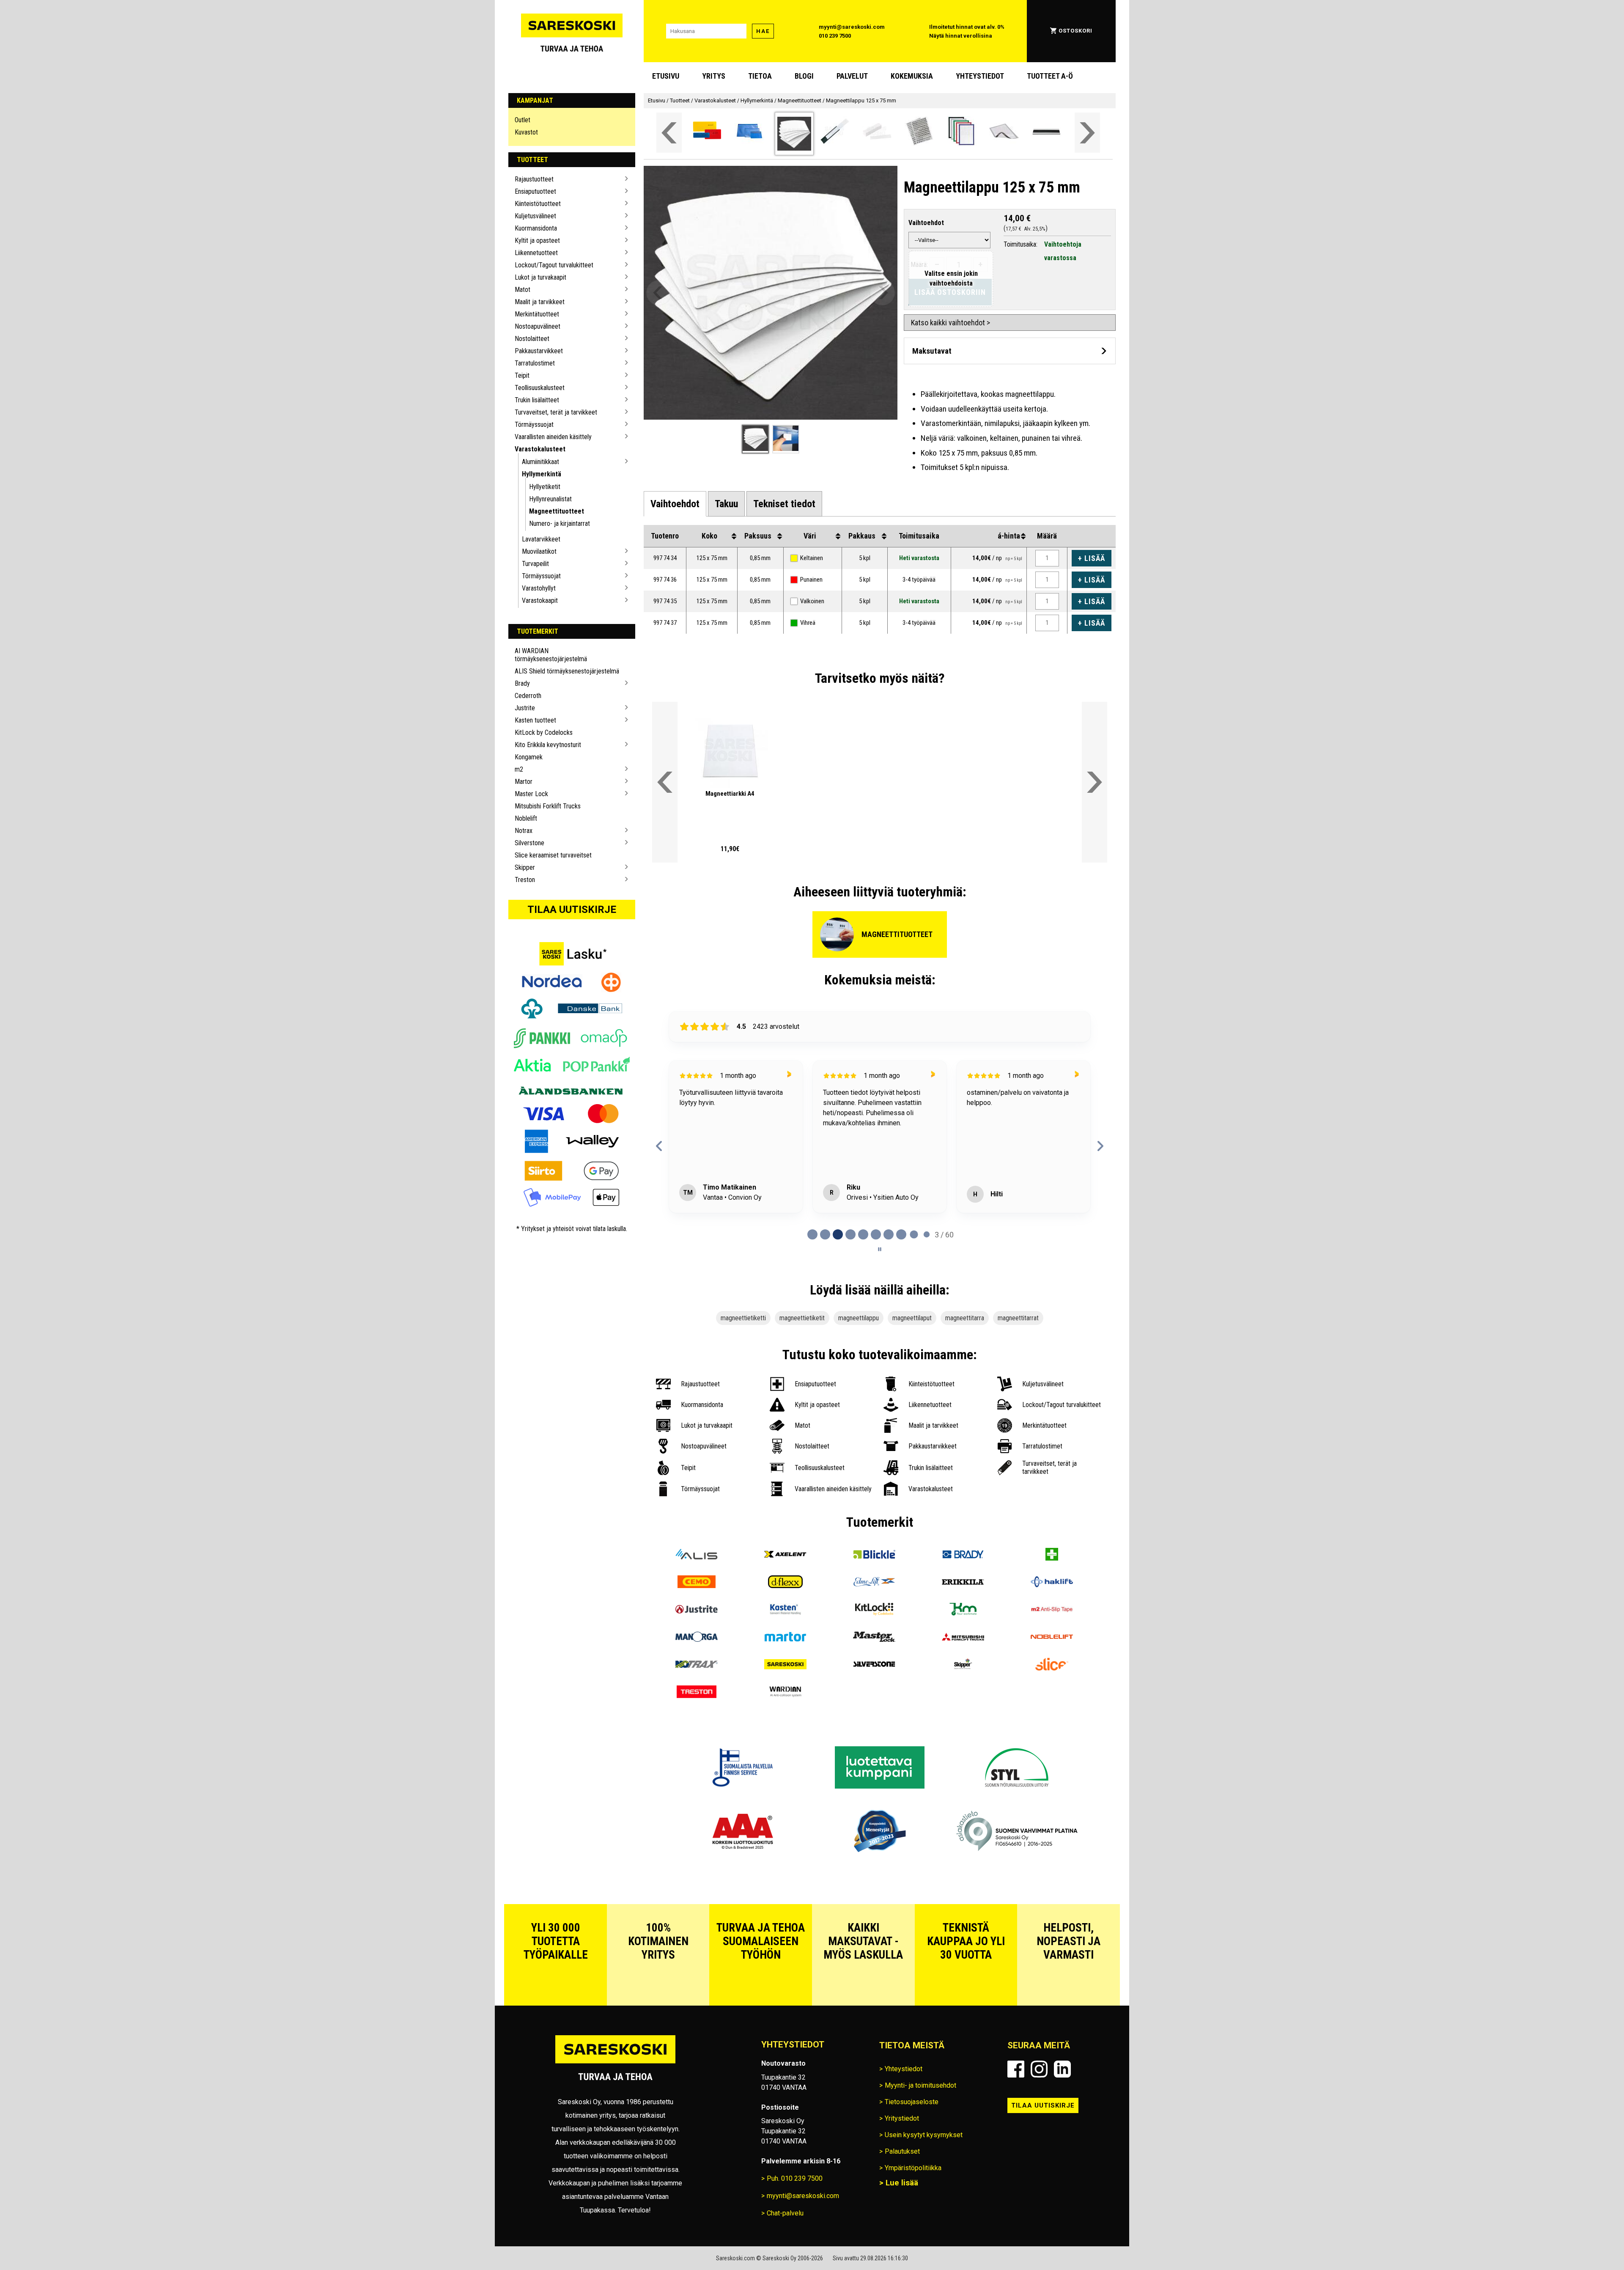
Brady (522, 683)
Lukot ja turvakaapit (540, 277)
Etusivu (666, 76)
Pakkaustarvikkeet (539, 351)
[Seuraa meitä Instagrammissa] (1039, 2069)
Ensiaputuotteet (535, 191)
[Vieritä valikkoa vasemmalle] (669, 133)
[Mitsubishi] (963, 1638)
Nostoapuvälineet (538, 326)
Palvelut (852, 76)
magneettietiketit (802, 1318)
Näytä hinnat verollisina (961, 36)
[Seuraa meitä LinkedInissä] (1062, 2069)
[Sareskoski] (785, 1665)
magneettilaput (912, 1318)
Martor (524, 782)
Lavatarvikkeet (541, 539)
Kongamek (529, 757)
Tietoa (760, 76)
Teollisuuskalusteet (540, 388)
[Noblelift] (1052, 1638)
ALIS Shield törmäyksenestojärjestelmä (567, 671)
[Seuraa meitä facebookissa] (1016, 2069)
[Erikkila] (963, 1583)
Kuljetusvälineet (535, 216)
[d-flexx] (785, 1583)
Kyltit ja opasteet (537, 240)
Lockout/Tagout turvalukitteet (554, 265)
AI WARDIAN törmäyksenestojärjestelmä (551, 655)
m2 (519, 769)
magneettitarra (965, 1318)
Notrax (524, 831)
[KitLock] (874, 1610)
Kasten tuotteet (535, 720)
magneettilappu (859, 1318)
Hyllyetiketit (545, 487)
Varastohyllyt (539, 588)
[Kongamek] (963, 1610)
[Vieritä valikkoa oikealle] (1087, 133)
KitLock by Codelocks (544, 732)
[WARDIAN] (785, 1693)
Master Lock (531, 794)
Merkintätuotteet (537, 314)
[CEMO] (697, 1583)
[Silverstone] (874, 1665)
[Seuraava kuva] (882, 293)
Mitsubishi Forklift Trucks (548, 806)
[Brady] (963, 1555)
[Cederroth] (1052, 1555)
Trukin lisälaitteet (537, 400)
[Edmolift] (874, 1583)
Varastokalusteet (540, 449)
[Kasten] (785, 1610)
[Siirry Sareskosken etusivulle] (572, 31)
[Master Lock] (874, 1638)
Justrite (525, 708)
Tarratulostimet (535, 363)
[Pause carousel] (880, 1249)
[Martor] (785, 1638)
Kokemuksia (912, 76)
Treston (525, 880)
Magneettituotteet (557, 511)
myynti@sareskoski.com (852, 27)
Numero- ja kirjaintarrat (560, 524)
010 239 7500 (835, 36)
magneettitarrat (1018, 1318)
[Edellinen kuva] (659, 293)
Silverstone (529, 843)
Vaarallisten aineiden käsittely (553, 437)
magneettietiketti (743, 1318)
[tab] (675, 504)
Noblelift (526, 818)
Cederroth (528, 696)
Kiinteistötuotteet (538, 204)
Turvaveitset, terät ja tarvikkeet (556, 412)
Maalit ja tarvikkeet (540, 302)
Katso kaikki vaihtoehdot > (951, 323)
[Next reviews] (1100, 1146)
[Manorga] (697, 1638)
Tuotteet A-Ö (1050, 76)
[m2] (1052, 1610)
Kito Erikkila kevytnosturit (548, 745)
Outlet (523, 120)
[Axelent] (785, 1555)
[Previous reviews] (659, 1146)
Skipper (525, 867)
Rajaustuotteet (534, 179)
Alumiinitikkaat (540, 462)
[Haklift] (1052, 1583)
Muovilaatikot (539, 551)
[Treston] (697, 1693)
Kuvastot (526, 132)
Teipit (522, 375)
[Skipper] (963, 1665)
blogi (804, 76)
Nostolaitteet (532, 339)
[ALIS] (697, 1555)
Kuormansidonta (536, 228)
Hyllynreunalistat (550, 499)
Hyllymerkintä (542, 474)
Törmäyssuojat (534, 425)
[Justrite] (697, 1610)
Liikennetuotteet (536, 253)
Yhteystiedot (980, 76)
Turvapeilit (535, 564)
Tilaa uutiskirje (572, 910)
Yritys (714, 76)
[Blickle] (874, 1555)
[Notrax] (697, 1665)
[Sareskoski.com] (615, 2063)
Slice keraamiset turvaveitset (553, 855)
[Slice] (1052, 1665)
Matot (523, 290)
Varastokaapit (540, 600)
